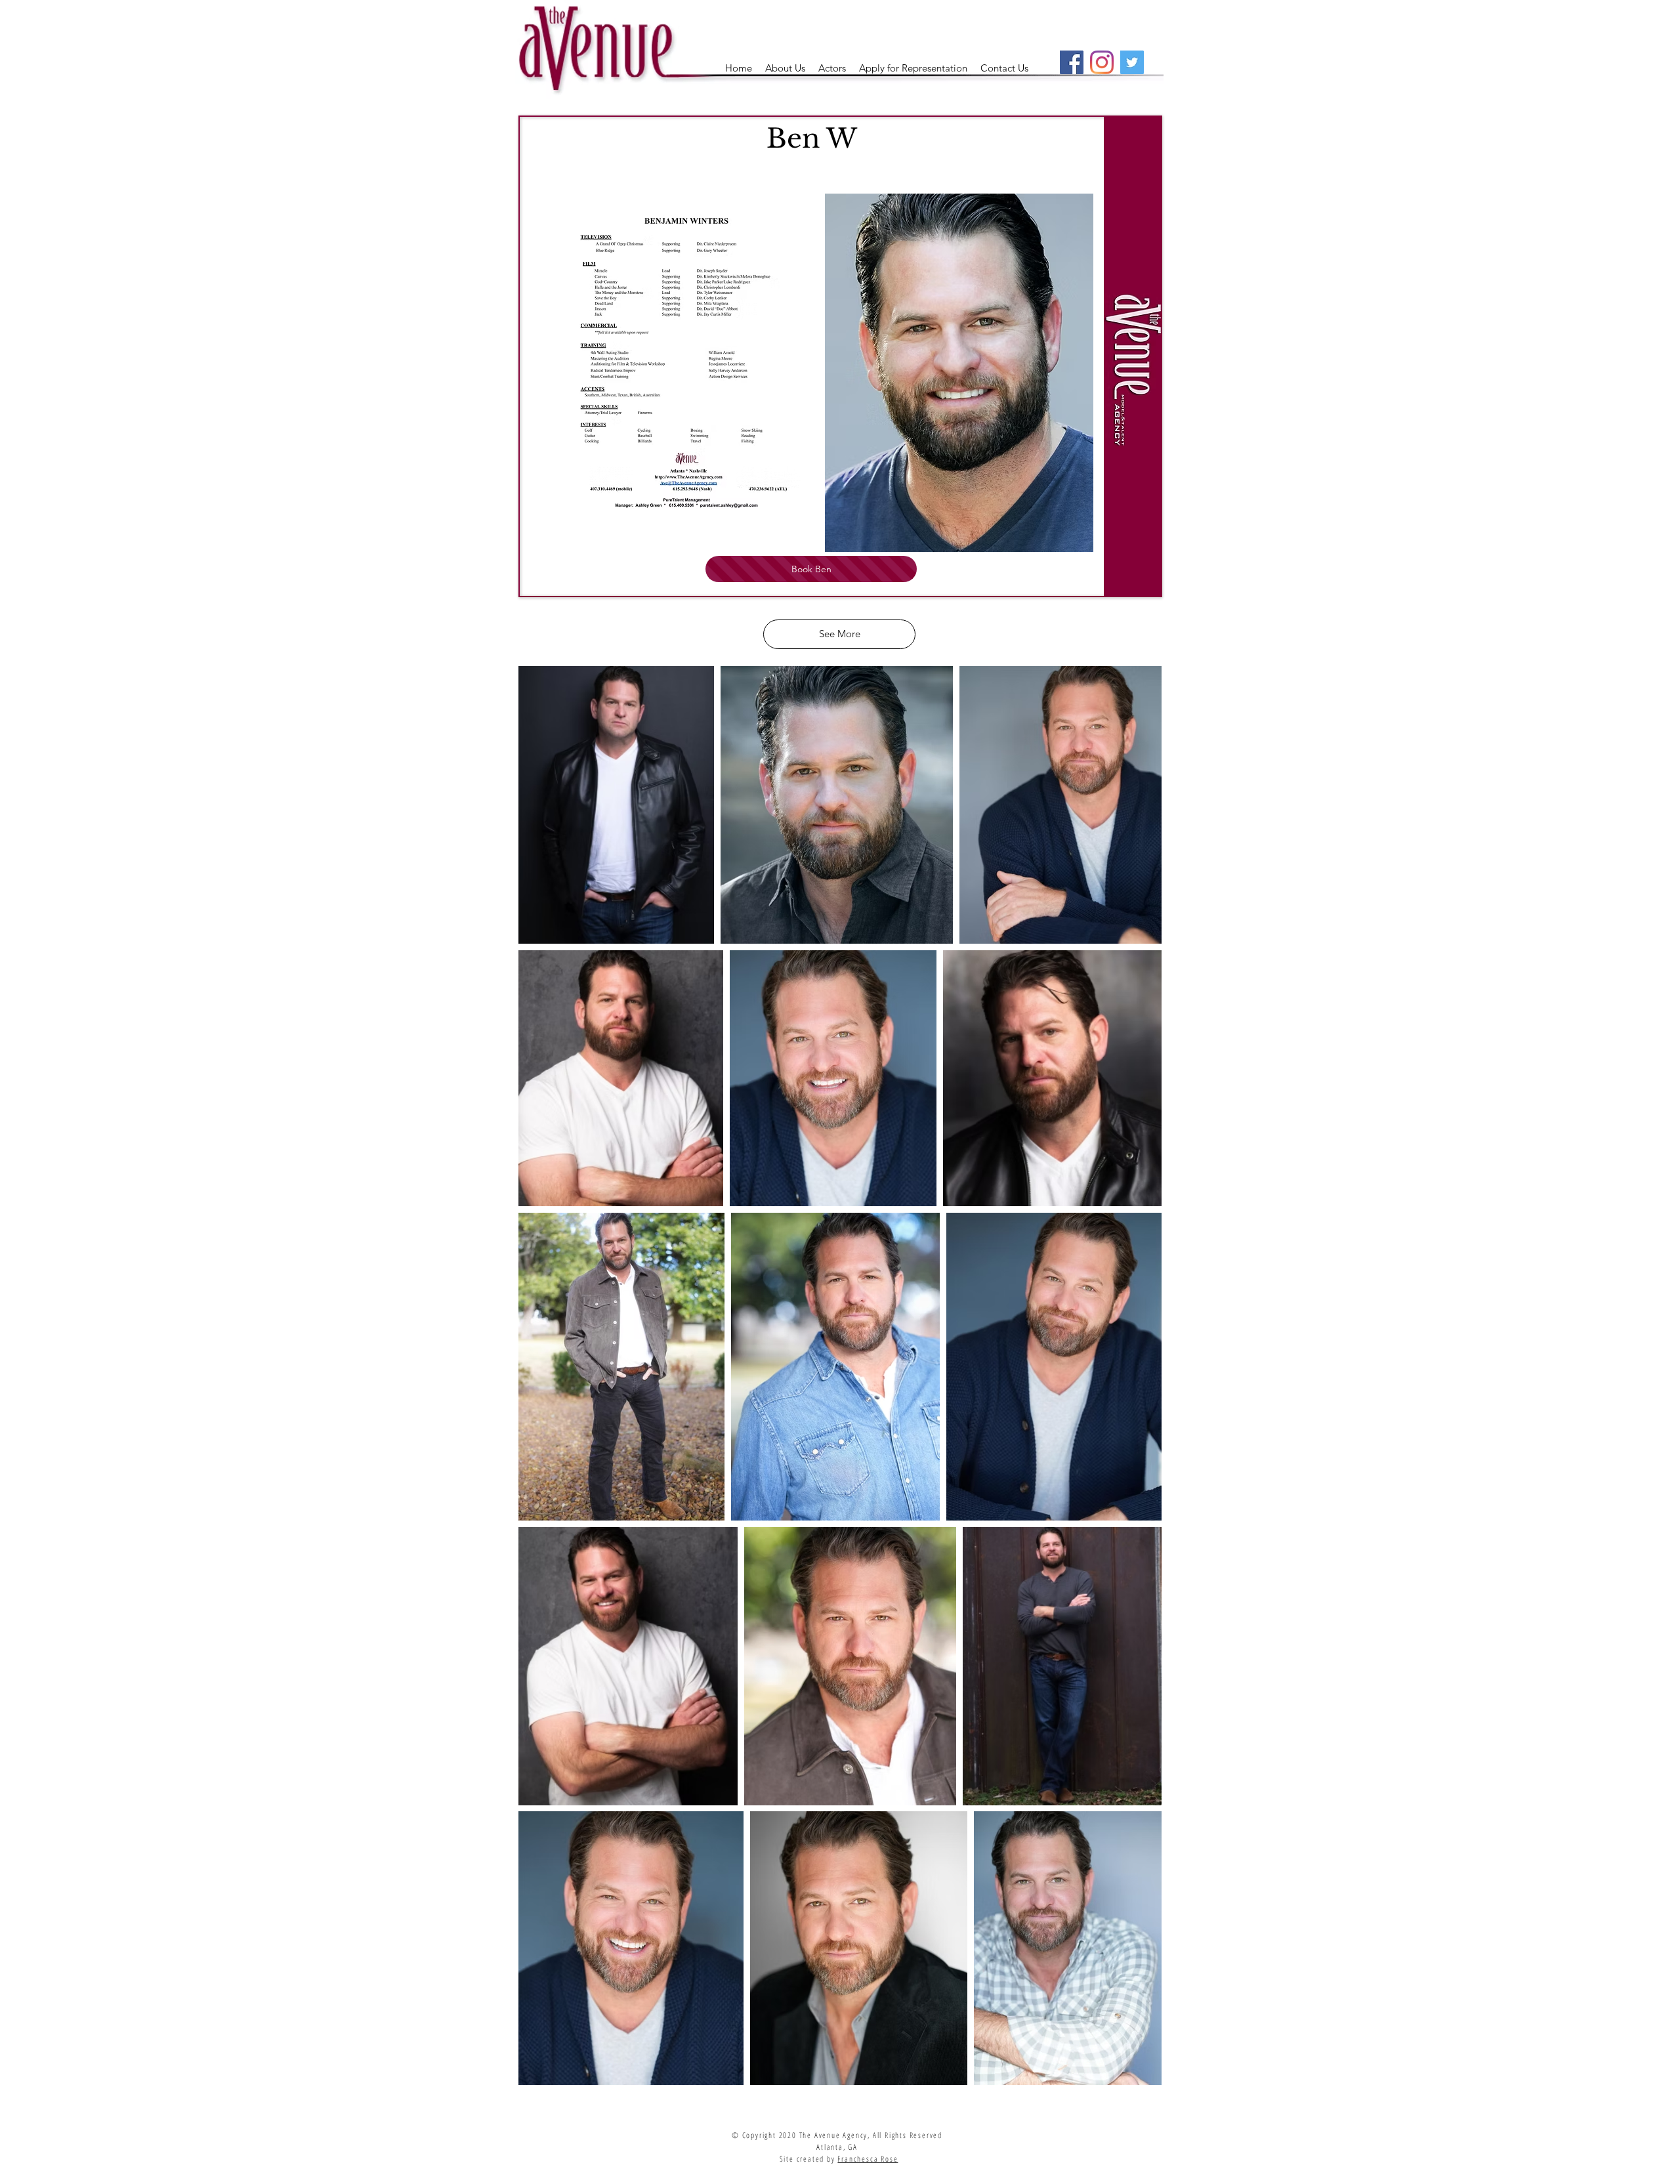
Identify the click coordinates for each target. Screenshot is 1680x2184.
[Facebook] (1072, 62)
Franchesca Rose (868, 2159)
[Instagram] (1102, 62)
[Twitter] (1132, 62)
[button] (832, 68)
